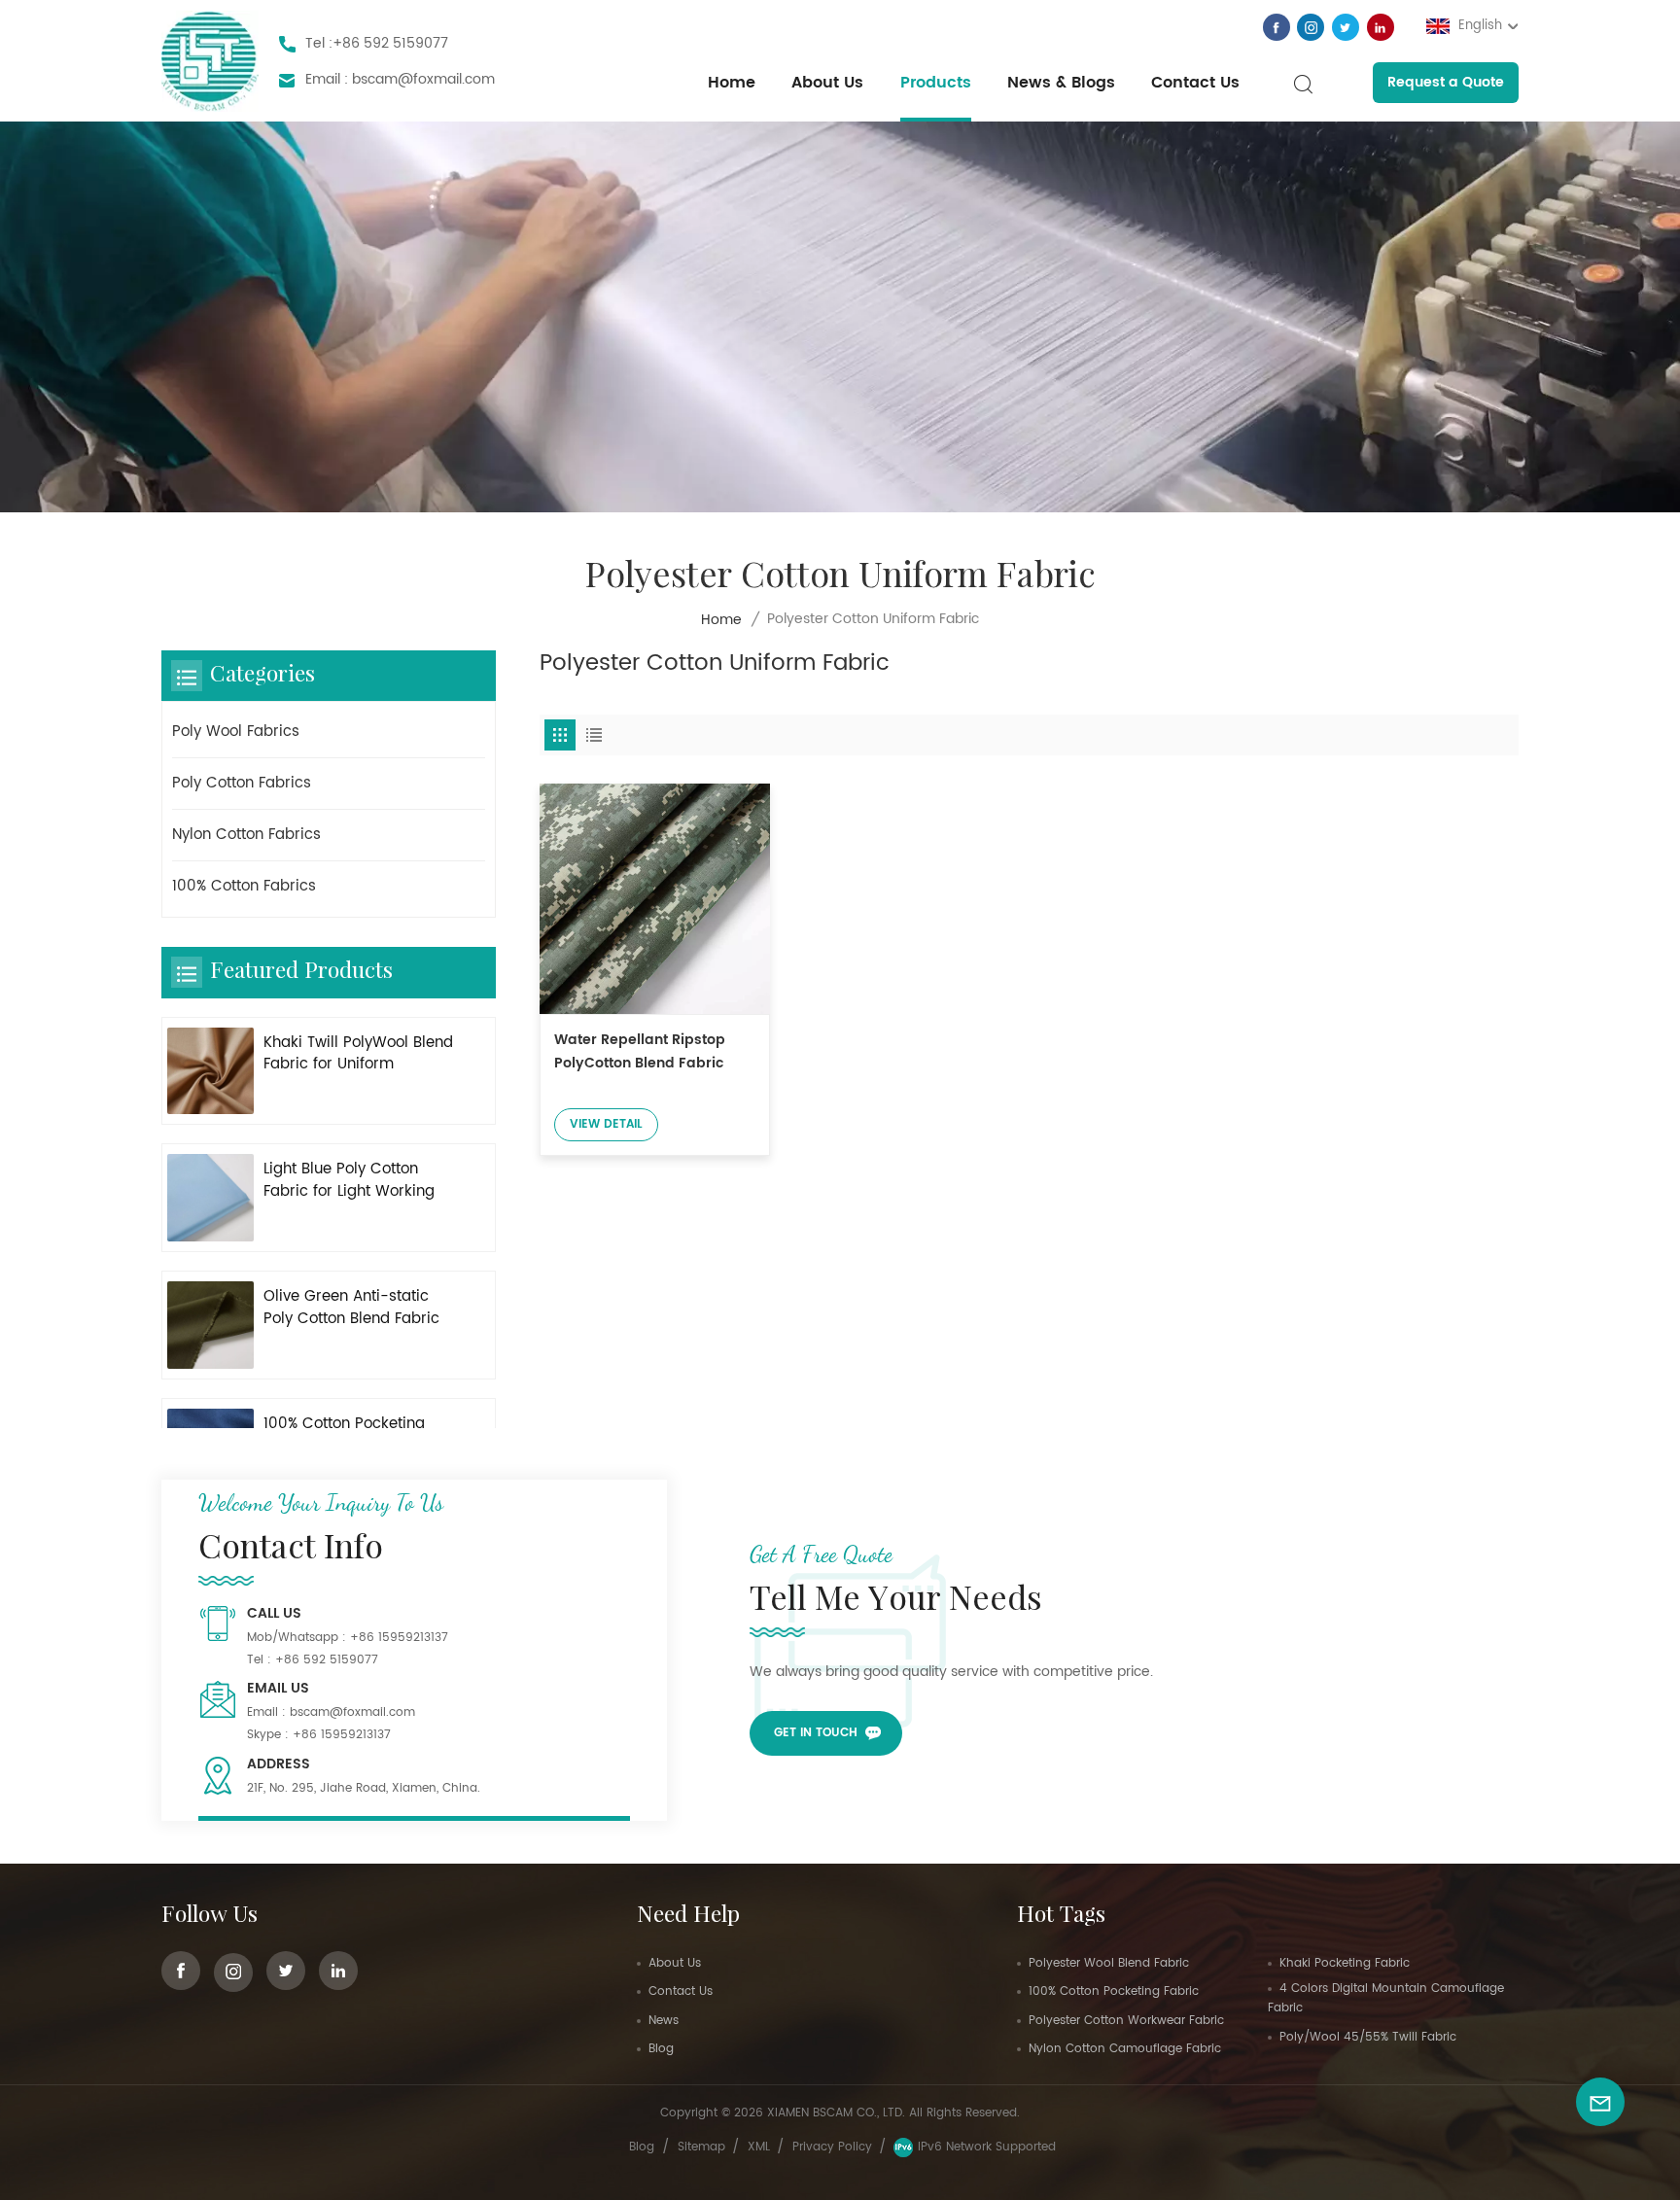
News (664, 2021)
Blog (661, 2049)
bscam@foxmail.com (423, 79)
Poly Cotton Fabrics (242, 783)
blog (642, 2147)
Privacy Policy (832, 2147)
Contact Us (1195, 83)
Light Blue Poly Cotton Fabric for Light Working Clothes (349, 1181)
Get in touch (816, 1733)
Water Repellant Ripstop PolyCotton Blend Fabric (640, 1051)
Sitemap (701, 2147)
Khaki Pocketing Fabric (1345, 1963)
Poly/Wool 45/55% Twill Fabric (1368, 2037)
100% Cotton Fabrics (244, 886)
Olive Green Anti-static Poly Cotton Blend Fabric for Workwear (351, 1309)
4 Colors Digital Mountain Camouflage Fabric (1386, 1998)
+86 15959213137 (399, 1638)
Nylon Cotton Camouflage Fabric (1125, 2049)
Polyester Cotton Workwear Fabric (1126, 2021)
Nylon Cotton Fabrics (246, 835)
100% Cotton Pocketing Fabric (1114, 1991)
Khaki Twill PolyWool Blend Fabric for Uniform (358, 1055)
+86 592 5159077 (390, 43)
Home (732, 83)
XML (759, 2147)
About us (827, 83)
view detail (606, 1124)
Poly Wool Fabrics (236, 732)
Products (936, 83)
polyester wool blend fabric (1109, 1963)
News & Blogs (1061, 83)
